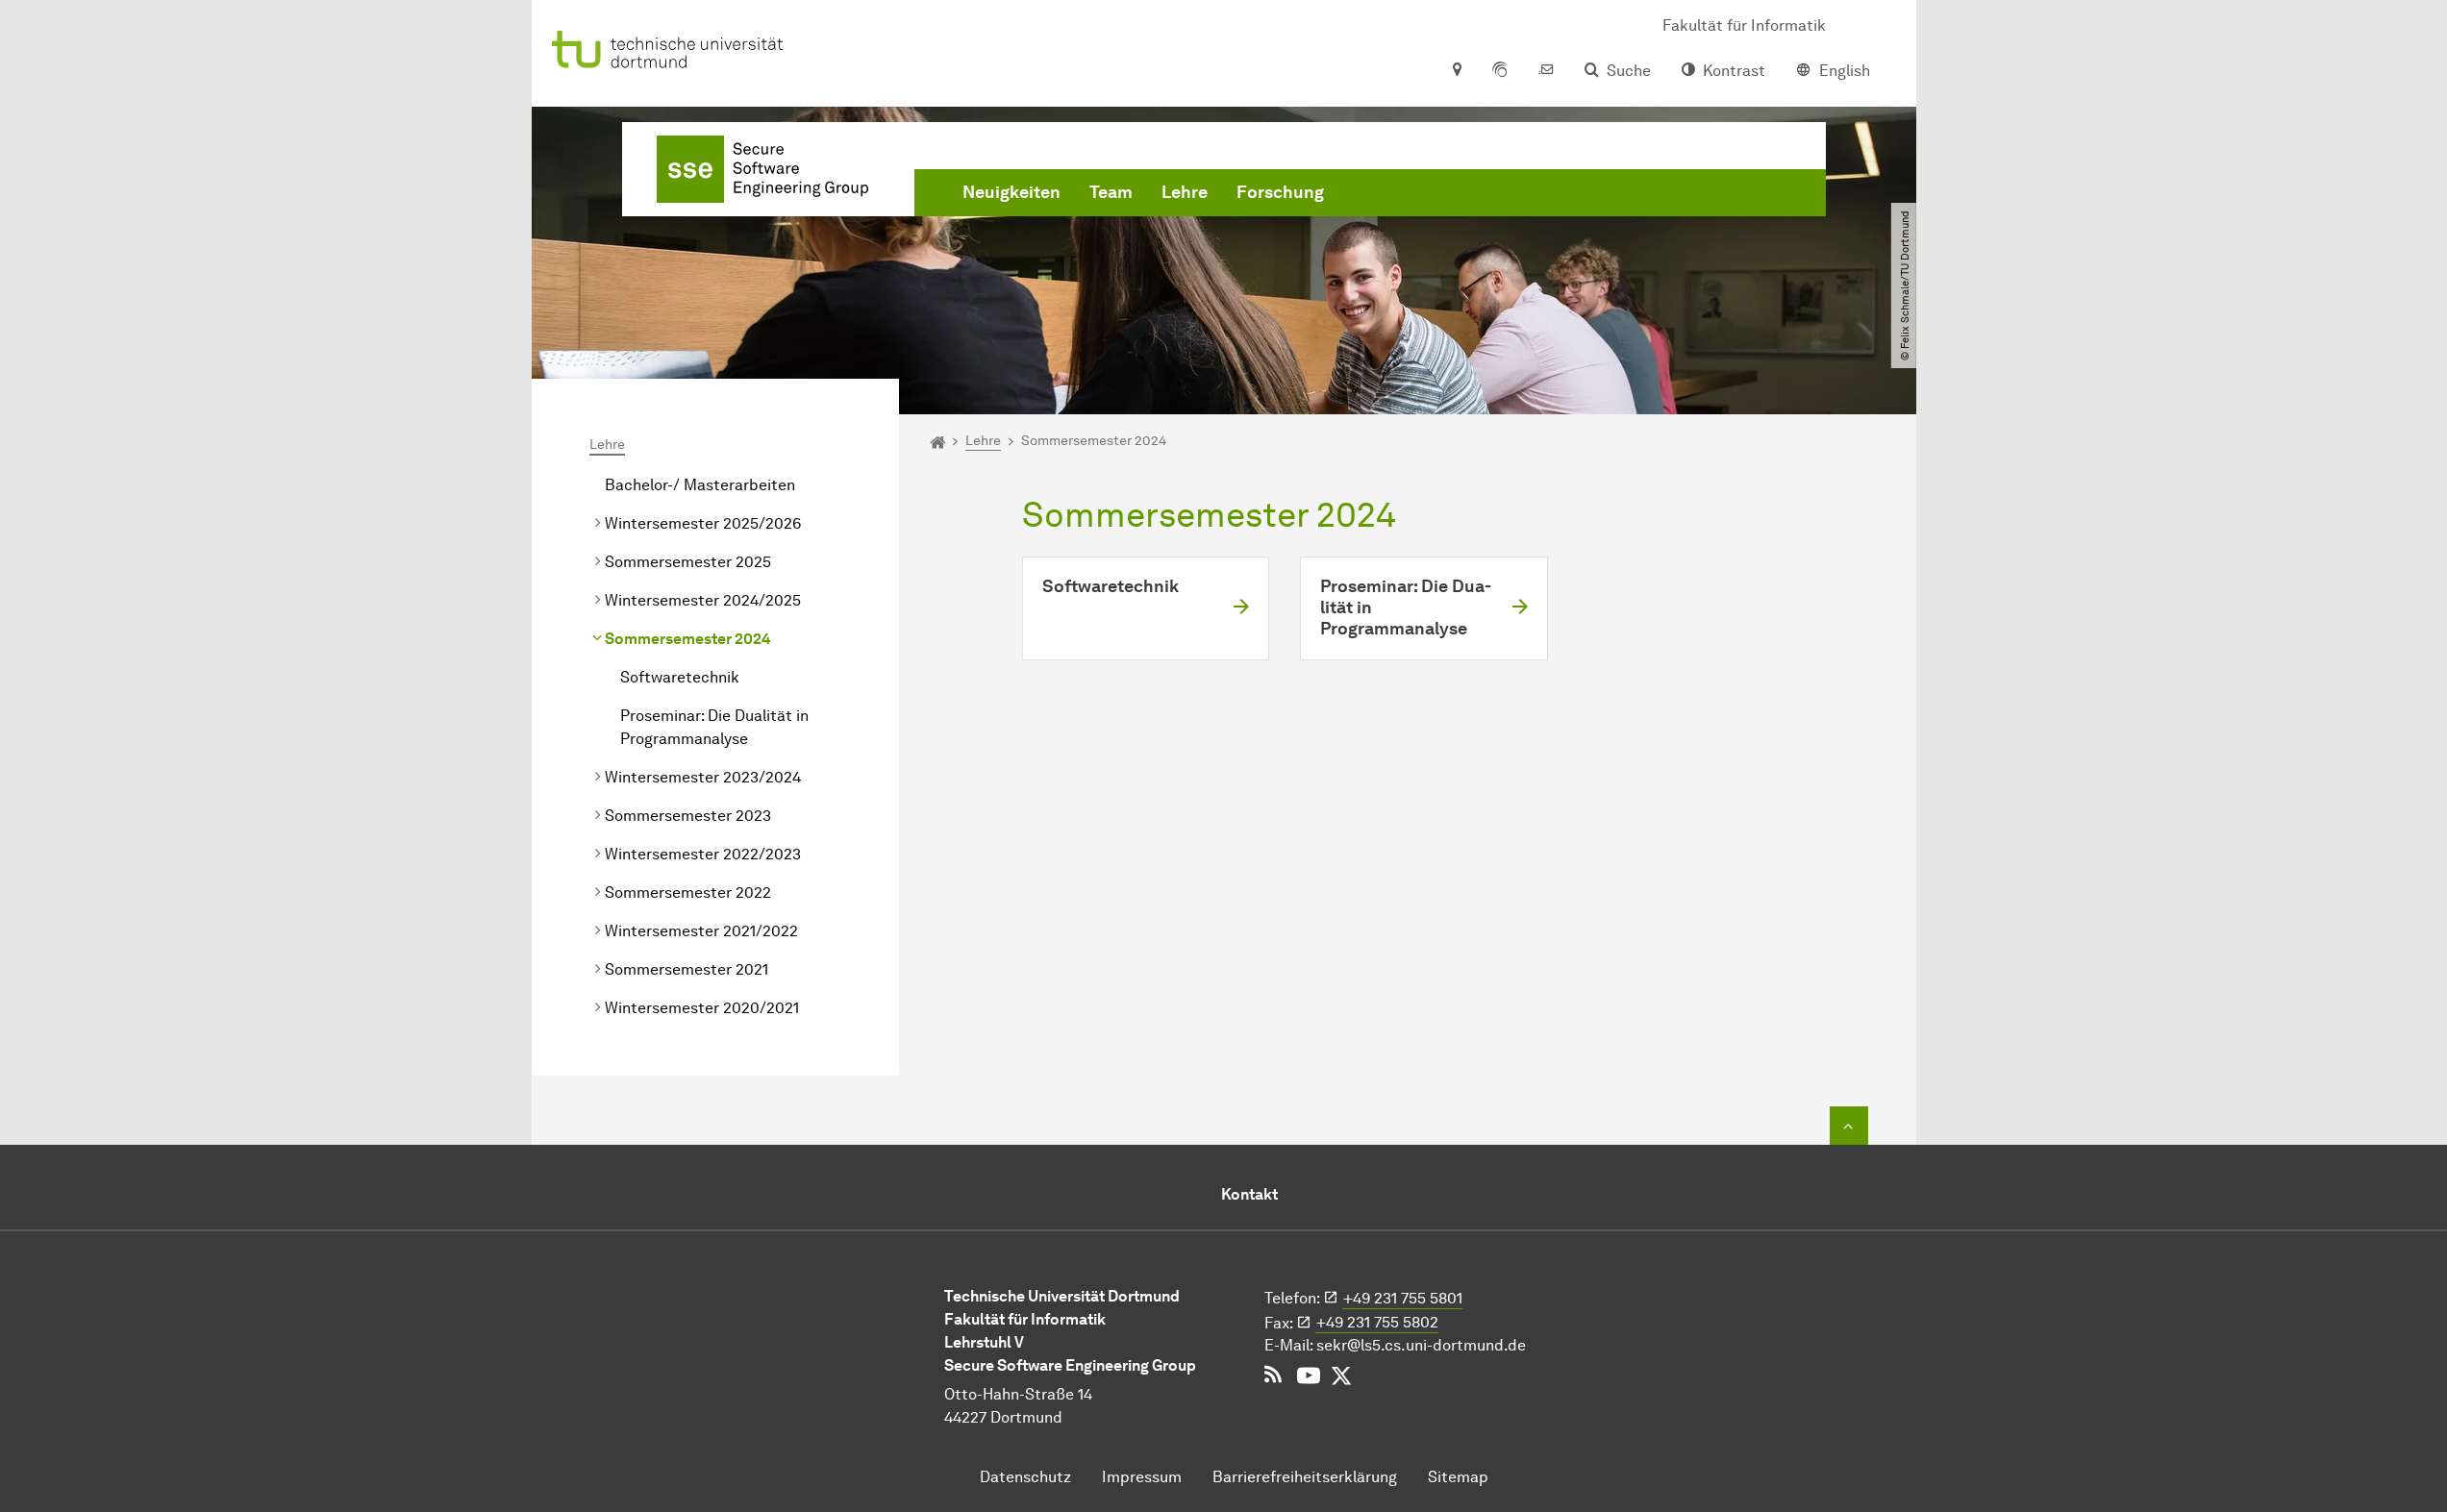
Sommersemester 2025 (688, 562)
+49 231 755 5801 (1403, 1298)
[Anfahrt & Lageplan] (1456, 71)
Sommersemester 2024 (688, 639)
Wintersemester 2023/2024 (703, 777)
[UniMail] (1546, 71)
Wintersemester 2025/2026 (703, 523)
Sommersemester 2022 (688, 892)
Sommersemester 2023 (688, 816)
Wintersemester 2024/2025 (703, 600)
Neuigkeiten (1011, 192)
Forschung (1280, 192)
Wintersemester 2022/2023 (703, 854)
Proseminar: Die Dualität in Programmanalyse (714, 727)
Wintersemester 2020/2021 (702, 1008)
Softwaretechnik (680, 677)
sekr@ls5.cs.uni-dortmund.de (1421, 1345)
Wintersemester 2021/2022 (701, 931)
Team (1111, 192)
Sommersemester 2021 (687, 969)
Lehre (1185, 192)
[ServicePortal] (1500, 71)
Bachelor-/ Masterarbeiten (700, 485)
